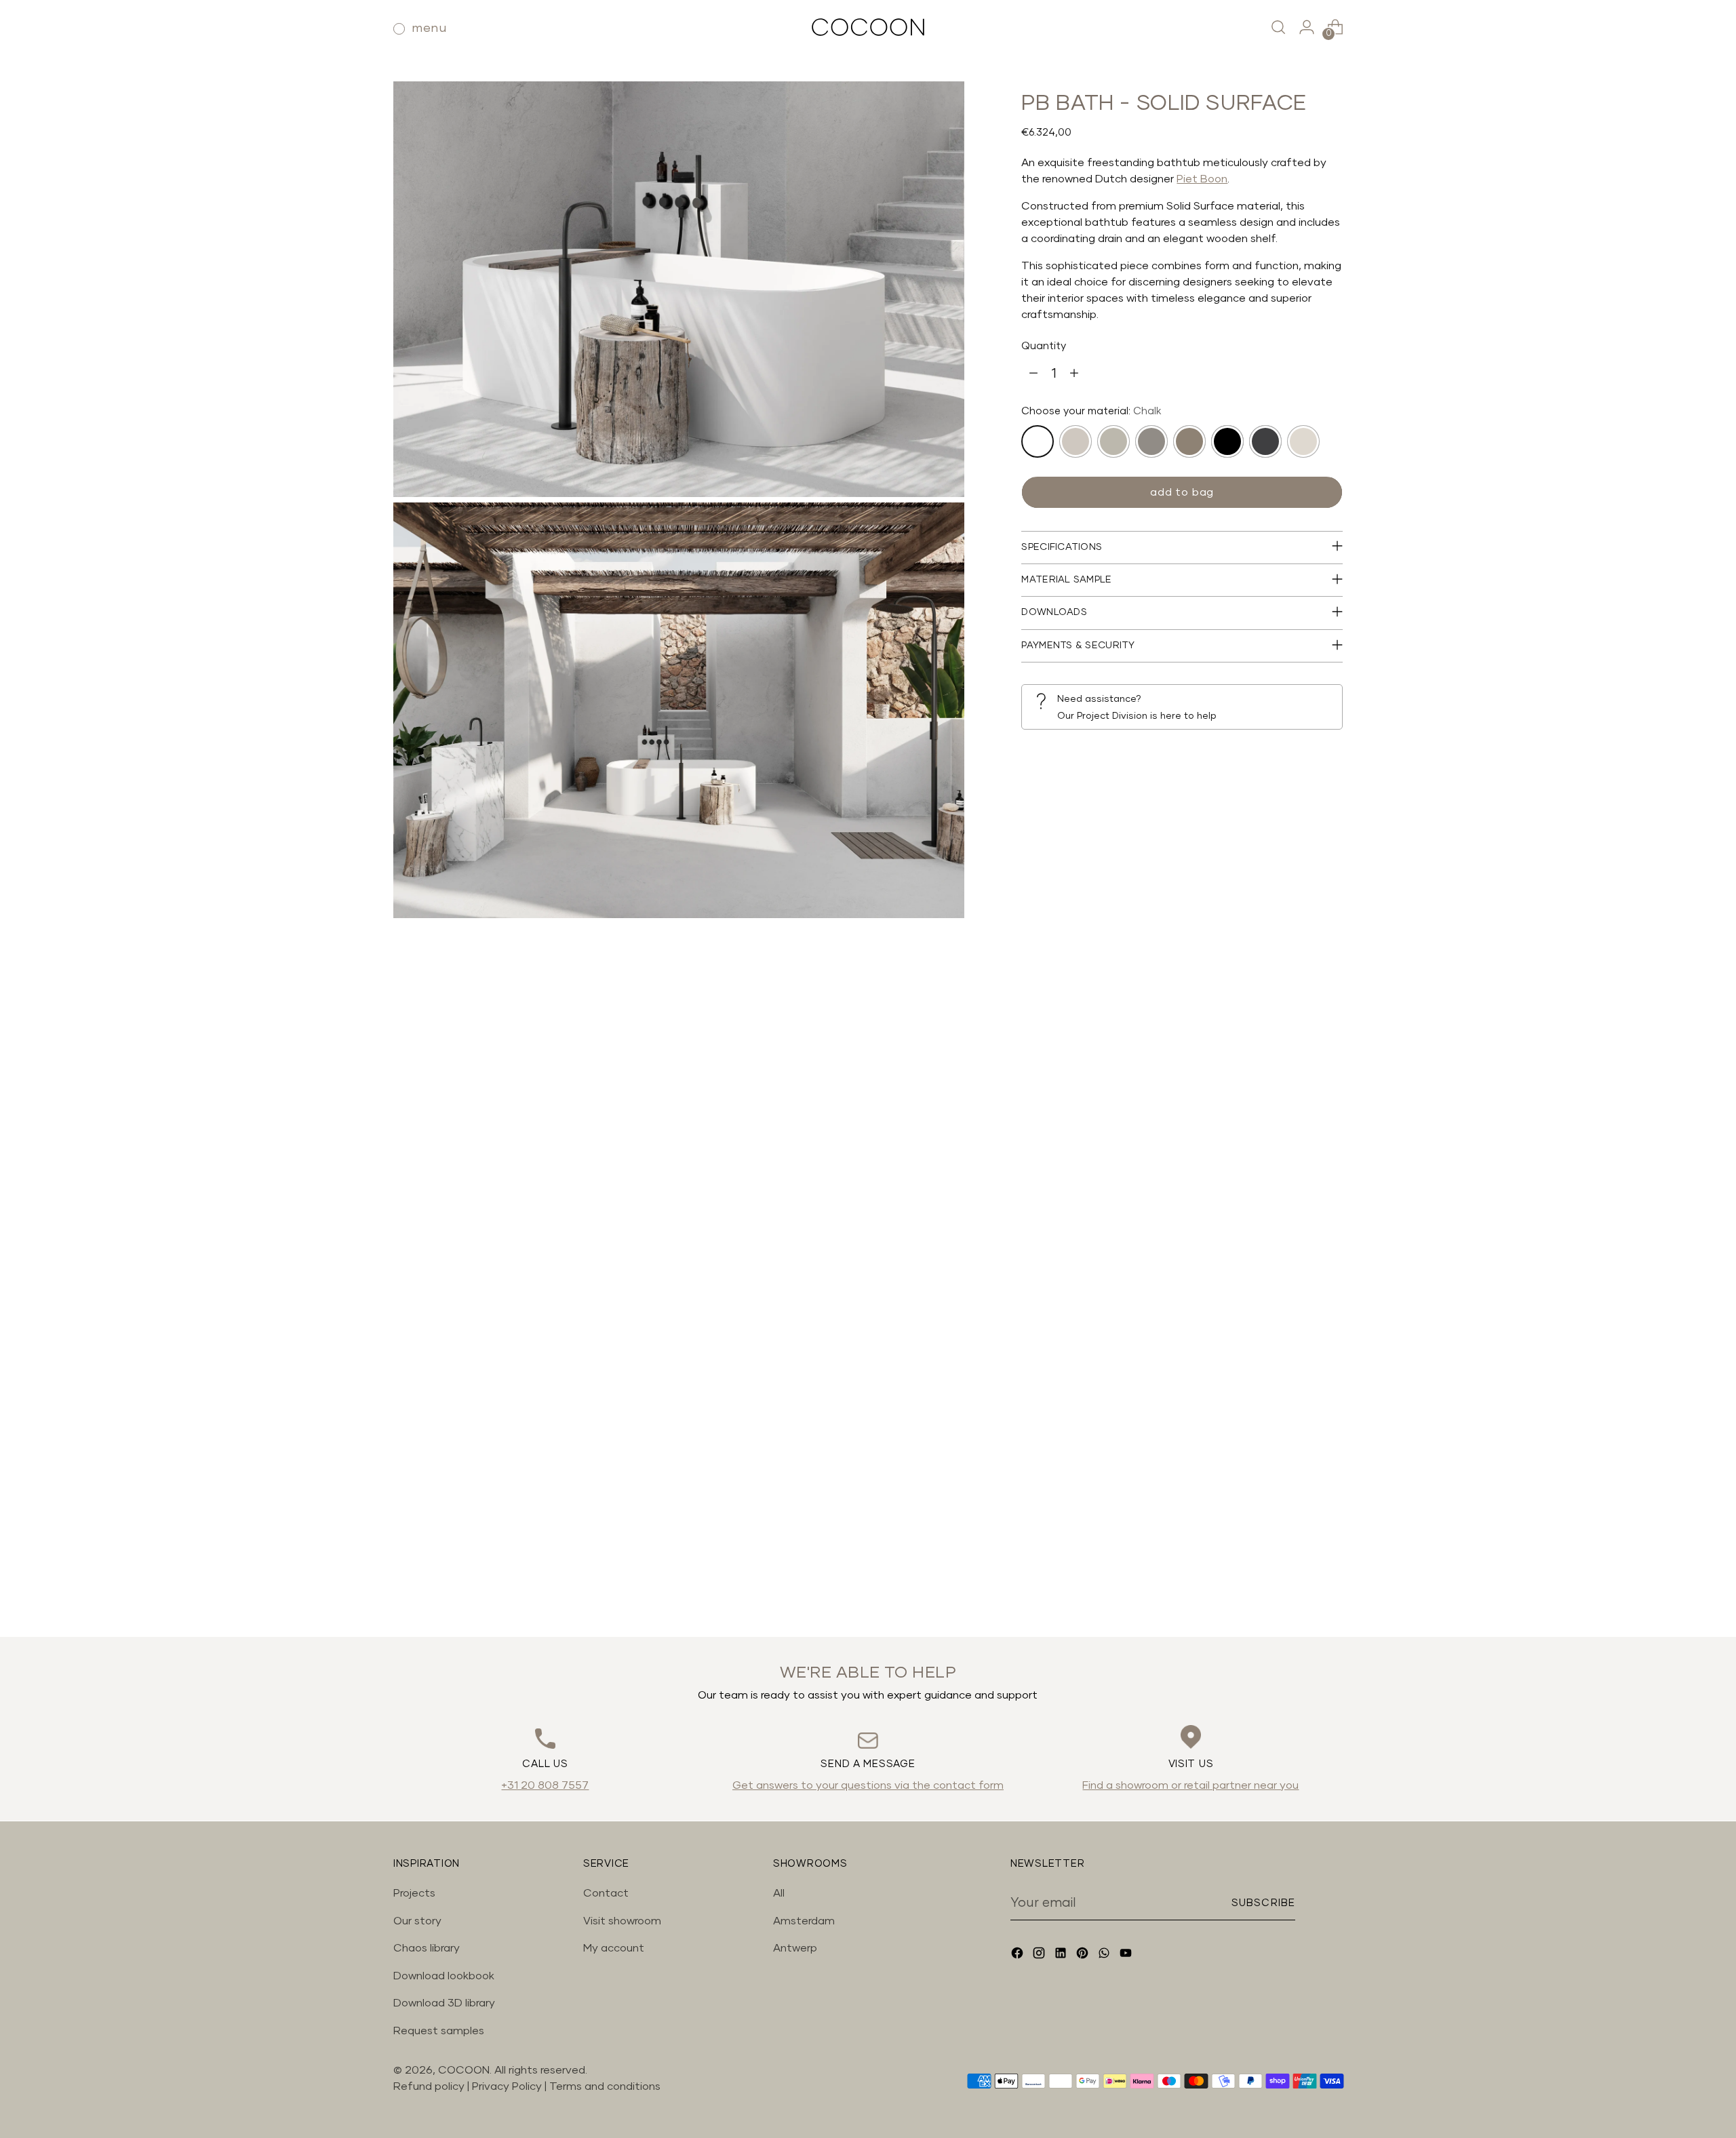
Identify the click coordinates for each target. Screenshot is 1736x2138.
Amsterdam (804, 1921)
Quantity (1044, 345)
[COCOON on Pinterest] (1084, 1955)
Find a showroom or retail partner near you (1190, 1785)
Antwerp (795, 1948)
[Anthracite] (1265, 441)
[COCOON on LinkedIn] (1062, 1955)
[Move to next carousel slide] (1331, 1590)
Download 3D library (444, 2003)
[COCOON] (868, 27)
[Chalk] (1038, 441)
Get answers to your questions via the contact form (868, 1785)
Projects (414, 1893)
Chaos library (427, 1948)
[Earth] (1189, 441)
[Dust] (1113, 441)
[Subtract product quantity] (1033, 374)
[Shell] (1076, 441)
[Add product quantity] (1074, 374)
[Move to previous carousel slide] (1300, 1591)
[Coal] (1227, 441)
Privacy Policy (508, 2086)
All (779, 1893)
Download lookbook (444, 1976)
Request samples (439, 2031)
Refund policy (429, 2086)
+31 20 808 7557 (545, 1785)
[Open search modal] (1278, 27)
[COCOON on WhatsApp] (1105, 1955)
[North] (1303, 441)
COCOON (464, 2070)
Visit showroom (622, 1921)
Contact (606, 1893)
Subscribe (1263, 1903)
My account (614, 1948)
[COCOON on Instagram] (1040, 1955)
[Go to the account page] (1307, 27)
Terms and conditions (605, 2086)
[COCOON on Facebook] (1019, 1955)
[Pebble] (1151, 441)
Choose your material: (1091, 411)
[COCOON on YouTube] (1127, 1955)
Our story (417, 1921)
